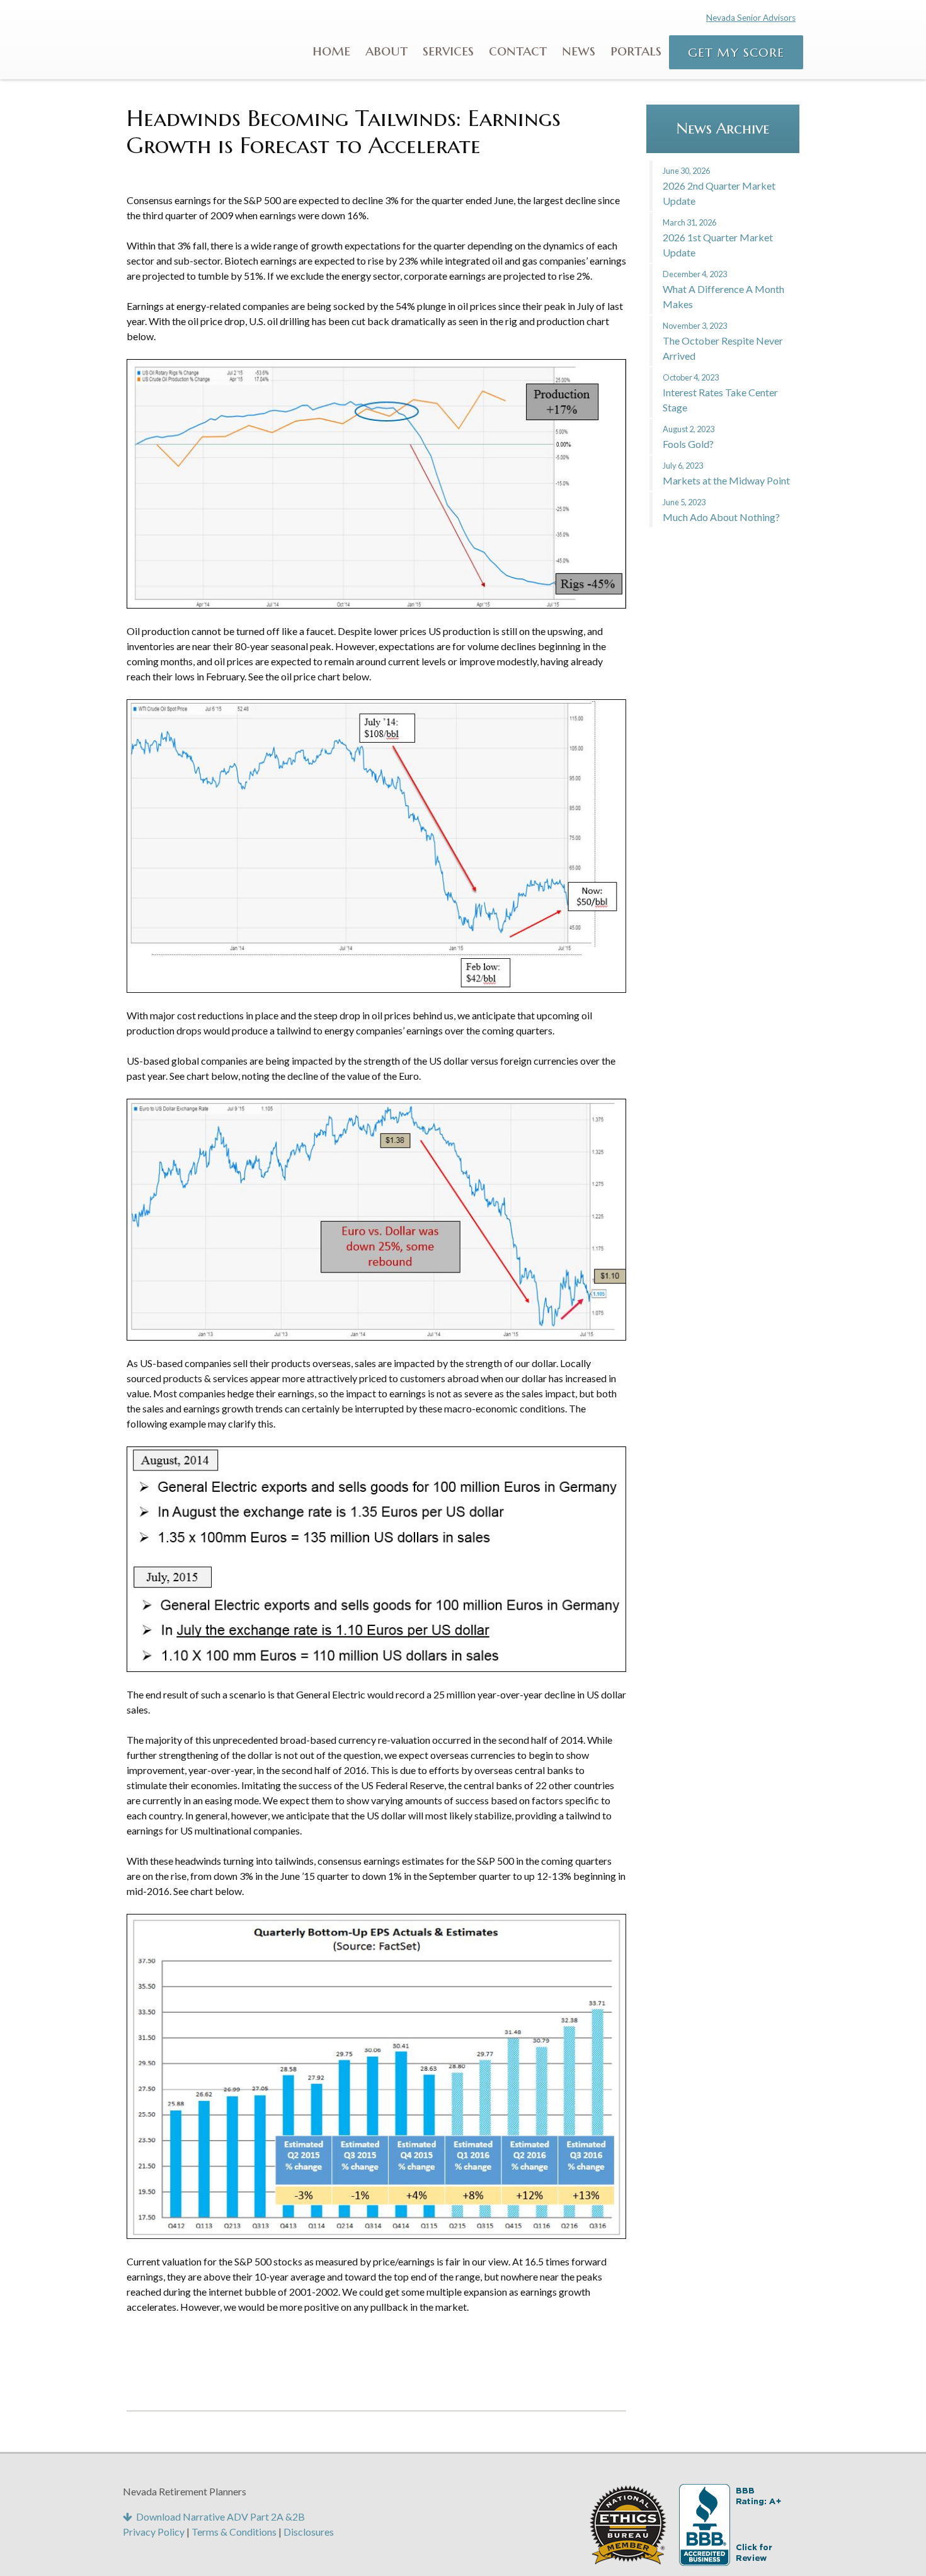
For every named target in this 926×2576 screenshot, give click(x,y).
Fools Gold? (689, 437)
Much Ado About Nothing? (721, 510)
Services (448, 50)
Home (331, 50)
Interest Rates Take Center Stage (720, 393)
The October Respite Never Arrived (723, 341)
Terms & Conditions (234, 2532)
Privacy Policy (154, 2532)
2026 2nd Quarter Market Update (719, 186)
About (386, 50)
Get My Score (736, 52)
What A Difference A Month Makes (723, 289)
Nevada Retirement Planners (192, 38)
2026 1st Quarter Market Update (718, 238)
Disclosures (309, 2532)
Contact (518, 50)
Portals (636, 50)
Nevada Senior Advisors (751, 18)
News (579, 50)
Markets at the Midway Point (726, 473)
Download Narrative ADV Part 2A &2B (219, 2516)
